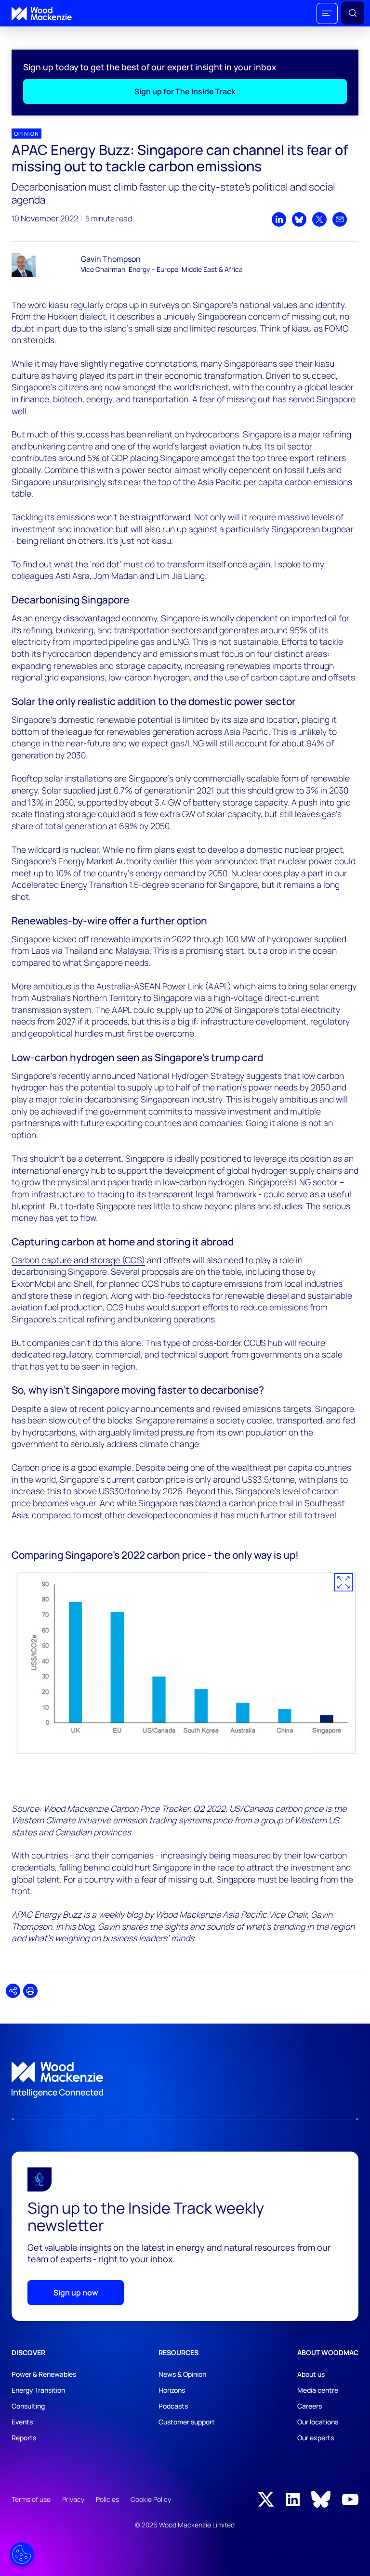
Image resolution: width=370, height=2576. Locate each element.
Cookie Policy (151, 2499)
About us (311, 2374)
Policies (107, 2499)
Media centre (318, 2390)
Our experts (316, 2438)
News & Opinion (182, 2374)
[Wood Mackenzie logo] (42, 14)
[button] (327, 13)
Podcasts (173, 2406)
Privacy (73, 2499)
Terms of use (31, 2499)
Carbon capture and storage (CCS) (78, 1260)
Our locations (318, 2422)
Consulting (28, 2406)
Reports (24, 2438)
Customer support (187, 2422)
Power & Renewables (44, 2374)
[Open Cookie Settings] (22, 2554)
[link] (185, 2080)
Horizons (172, 2390)
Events (22, 2422)
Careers (310, 2406)
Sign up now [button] (76, 2293)
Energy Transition (38, 2390)
